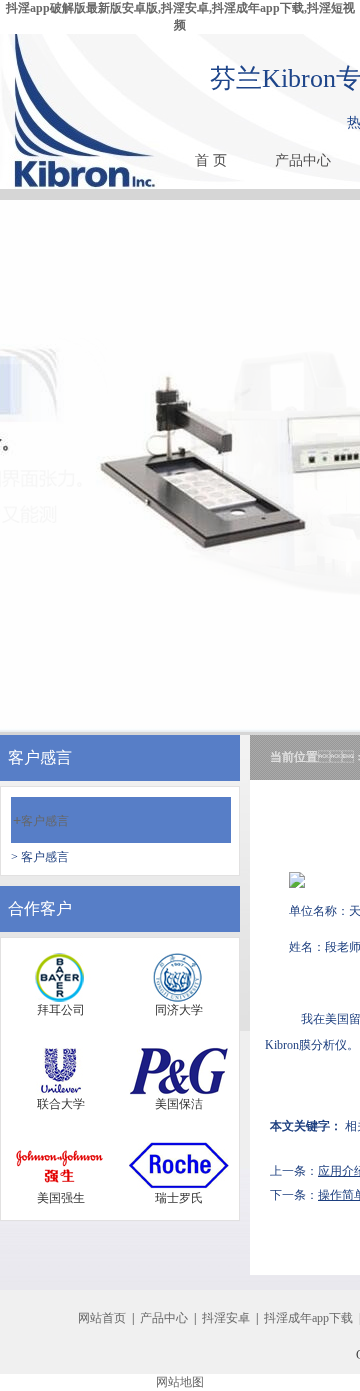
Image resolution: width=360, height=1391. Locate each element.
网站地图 (180, 1382)
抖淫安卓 (226, 1318)
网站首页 (102, 1318)
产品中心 (303, 160)
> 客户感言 (40, 857)
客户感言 (41, 821)
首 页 (211, 160)
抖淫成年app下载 (308, 1318)
